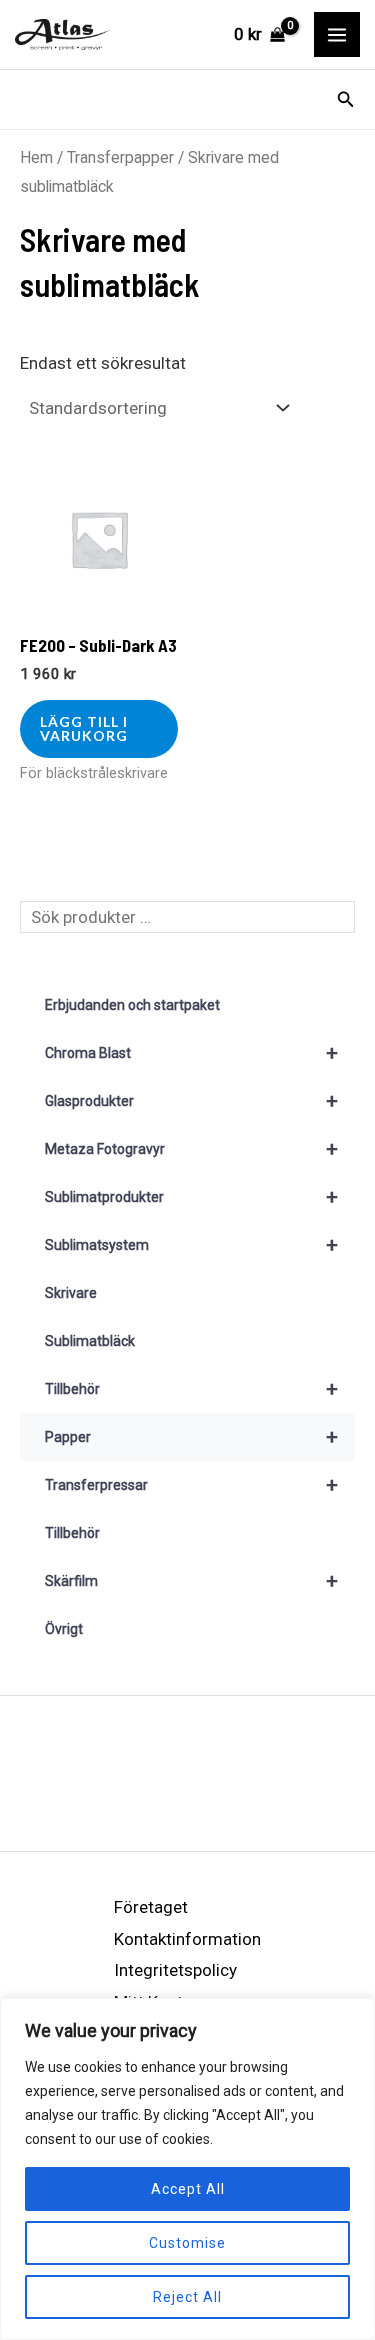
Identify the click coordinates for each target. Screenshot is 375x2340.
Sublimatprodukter (191, 1197)
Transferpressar (191, 1485)
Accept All (188, 2189)
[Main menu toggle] (337, 35)
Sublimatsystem (191, 1245)
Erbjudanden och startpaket (132, 1005)
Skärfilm (191, 1581)
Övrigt (64, 1629)
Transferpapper (120, 157)
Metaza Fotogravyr (191, 1149)
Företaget (151, 1907)
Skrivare (71, 1293)
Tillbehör (191, 1389)
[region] (187, 2169)
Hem (36, 157)
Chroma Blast (191, 1053)
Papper (191, 1437)
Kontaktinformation (187, 1939)
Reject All (187, 2297)
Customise (187, 2243)
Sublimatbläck (90, 1341)
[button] (346, 99)
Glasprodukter (191, 1101)
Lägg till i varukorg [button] (84, 728)
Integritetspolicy (175, 1970)
